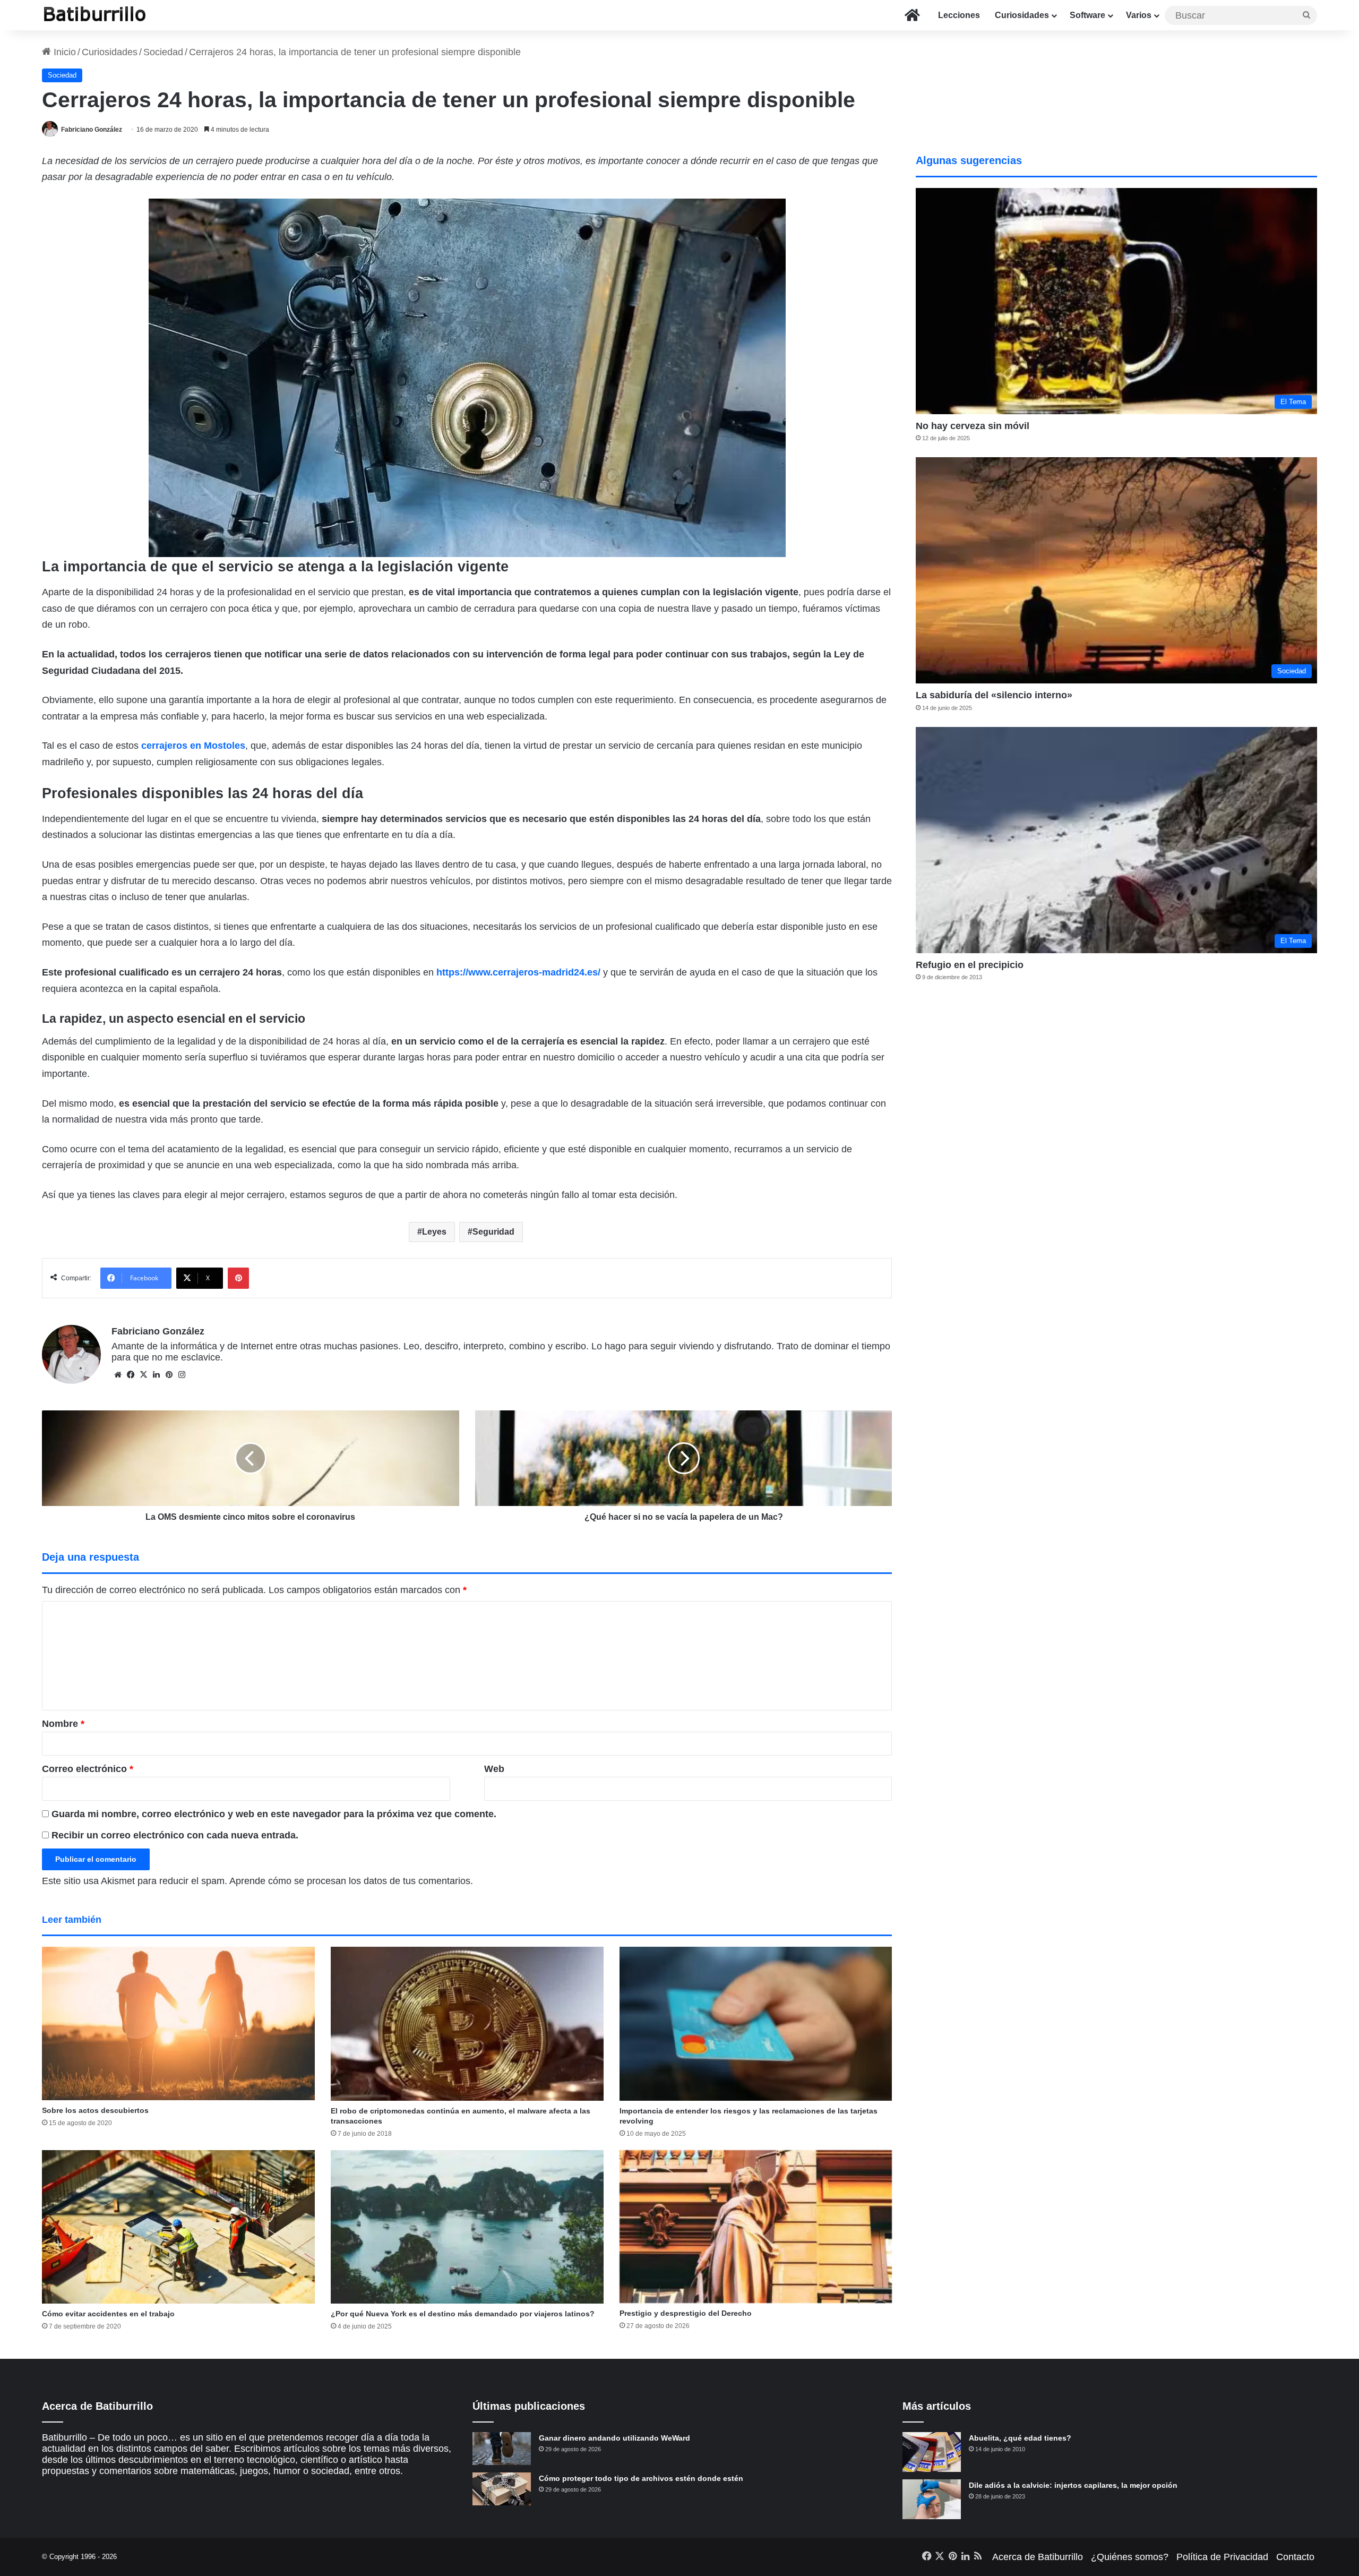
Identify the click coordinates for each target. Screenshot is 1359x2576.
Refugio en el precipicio (970, 965)
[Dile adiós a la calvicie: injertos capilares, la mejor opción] (932, 2499)
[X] (143, 1375)
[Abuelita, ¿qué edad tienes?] (932, 2452)
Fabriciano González (92, 130)
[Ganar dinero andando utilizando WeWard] (502, 2449)
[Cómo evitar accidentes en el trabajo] (178, 2227)
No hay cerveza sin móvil (973, 426)
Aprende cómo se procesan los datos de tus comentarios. (351, 1881)
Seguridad (493, 1232)
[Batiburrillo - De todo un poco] (95, 15)
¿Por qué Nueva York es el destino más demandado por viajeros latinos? (463, 2314)
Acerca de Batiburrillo (1038, 2557)
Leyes (434, 1232)
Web (494, 1769)
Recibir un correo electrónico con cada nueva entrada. (175, 1835)
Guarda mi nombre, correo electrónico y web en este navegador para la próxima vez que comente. (274, 1814)
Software (1087, 15)
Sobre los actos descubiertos (95, 2110)
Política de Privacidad (1222, 2557)
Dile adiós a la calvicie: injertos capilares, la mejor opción (1073, 2485)
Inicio (63, 52)
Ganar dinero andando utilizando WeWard (614, 2438)
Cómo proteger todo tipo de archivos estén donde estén (641, 2478)
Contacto (1295, 2557)
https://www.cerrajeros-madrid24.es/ (518, 972)
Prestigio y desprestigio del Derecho (686, 2313)
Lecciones (959, 15)
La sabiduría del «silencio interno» (994, 695)
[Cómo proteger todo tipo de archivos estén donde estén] (502, 2489)
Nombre (63, 1724)
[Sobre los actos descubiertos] (178, 2023)
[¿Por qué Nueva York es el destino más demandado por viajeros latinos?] (467, 2227)
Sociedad (163, 52)
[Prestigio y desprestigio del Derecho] (756, 2227)
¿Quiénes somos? (1130, 2557)
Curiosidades (1022, 15)
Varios (1139, 15)
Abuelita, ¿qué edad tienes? (1020, 2438)
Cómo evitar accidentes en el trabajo (108, 2314)
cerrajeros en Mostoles (193, 746)
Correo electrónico (88, 1769)
